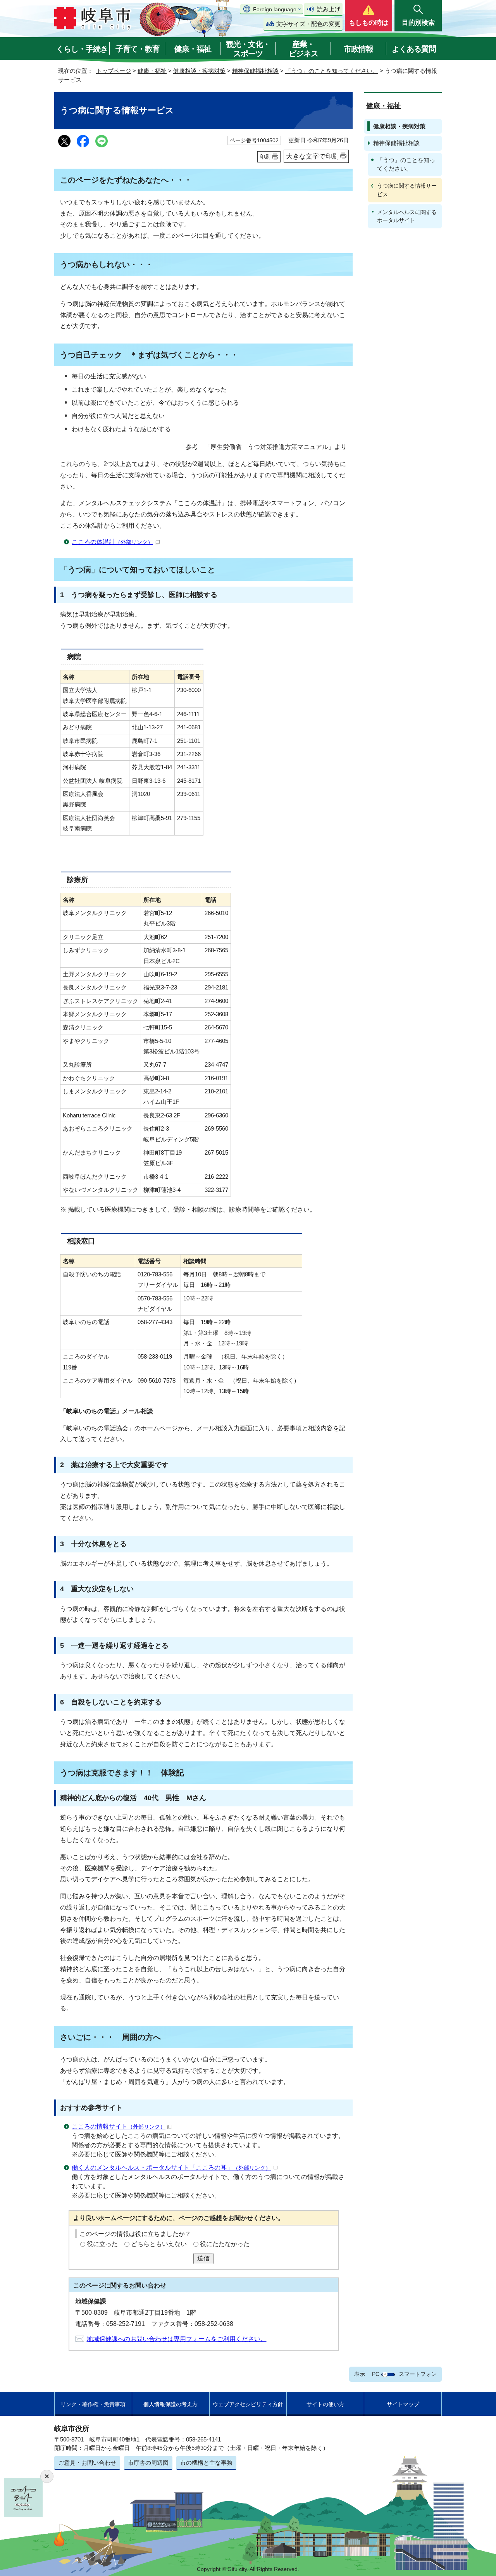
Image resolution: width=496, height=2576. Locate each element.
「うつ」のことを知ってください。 (332, 71)
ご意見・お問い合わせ (87, 2463)
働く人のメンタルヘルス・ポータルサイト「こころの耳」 (171, 2168)
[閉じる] (47, 2476)
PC (376, 2374)
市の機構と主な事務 (206, 2463)
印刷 (265, 157)
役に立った (102, 2244)
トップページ (114, 71)
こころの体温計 (112, 542)
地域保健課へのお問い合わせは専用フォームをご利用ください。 (177, 2339)
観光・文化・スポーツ (248, 49)
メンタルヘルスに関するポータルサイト (407, 216)
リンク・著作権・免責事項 (93, 2404)
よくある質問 (414, 49)
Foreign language (275, 9)
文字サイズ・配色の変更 (308, 24)
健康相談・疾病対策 (199, 71)
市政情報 (358, 49)
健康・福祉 (193, 49)
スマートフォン (418, 2374)
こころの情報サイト (119, 2126)
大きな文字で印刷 (312, 156)
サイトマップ (403, 2404)
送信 (203, 2258)
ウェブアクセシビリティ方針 (248, 2404)
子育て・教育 (138, 49)
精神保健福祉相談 (255, 71)
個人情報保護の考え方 (170, 2404)
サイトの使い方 (325, 2404)
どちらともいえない (159, 2244)
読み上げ (329, 9)
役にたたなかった (225, 2244)
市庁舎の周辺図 (148, 2463)
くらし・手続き (82, 49)
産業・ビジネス (303, 49)
